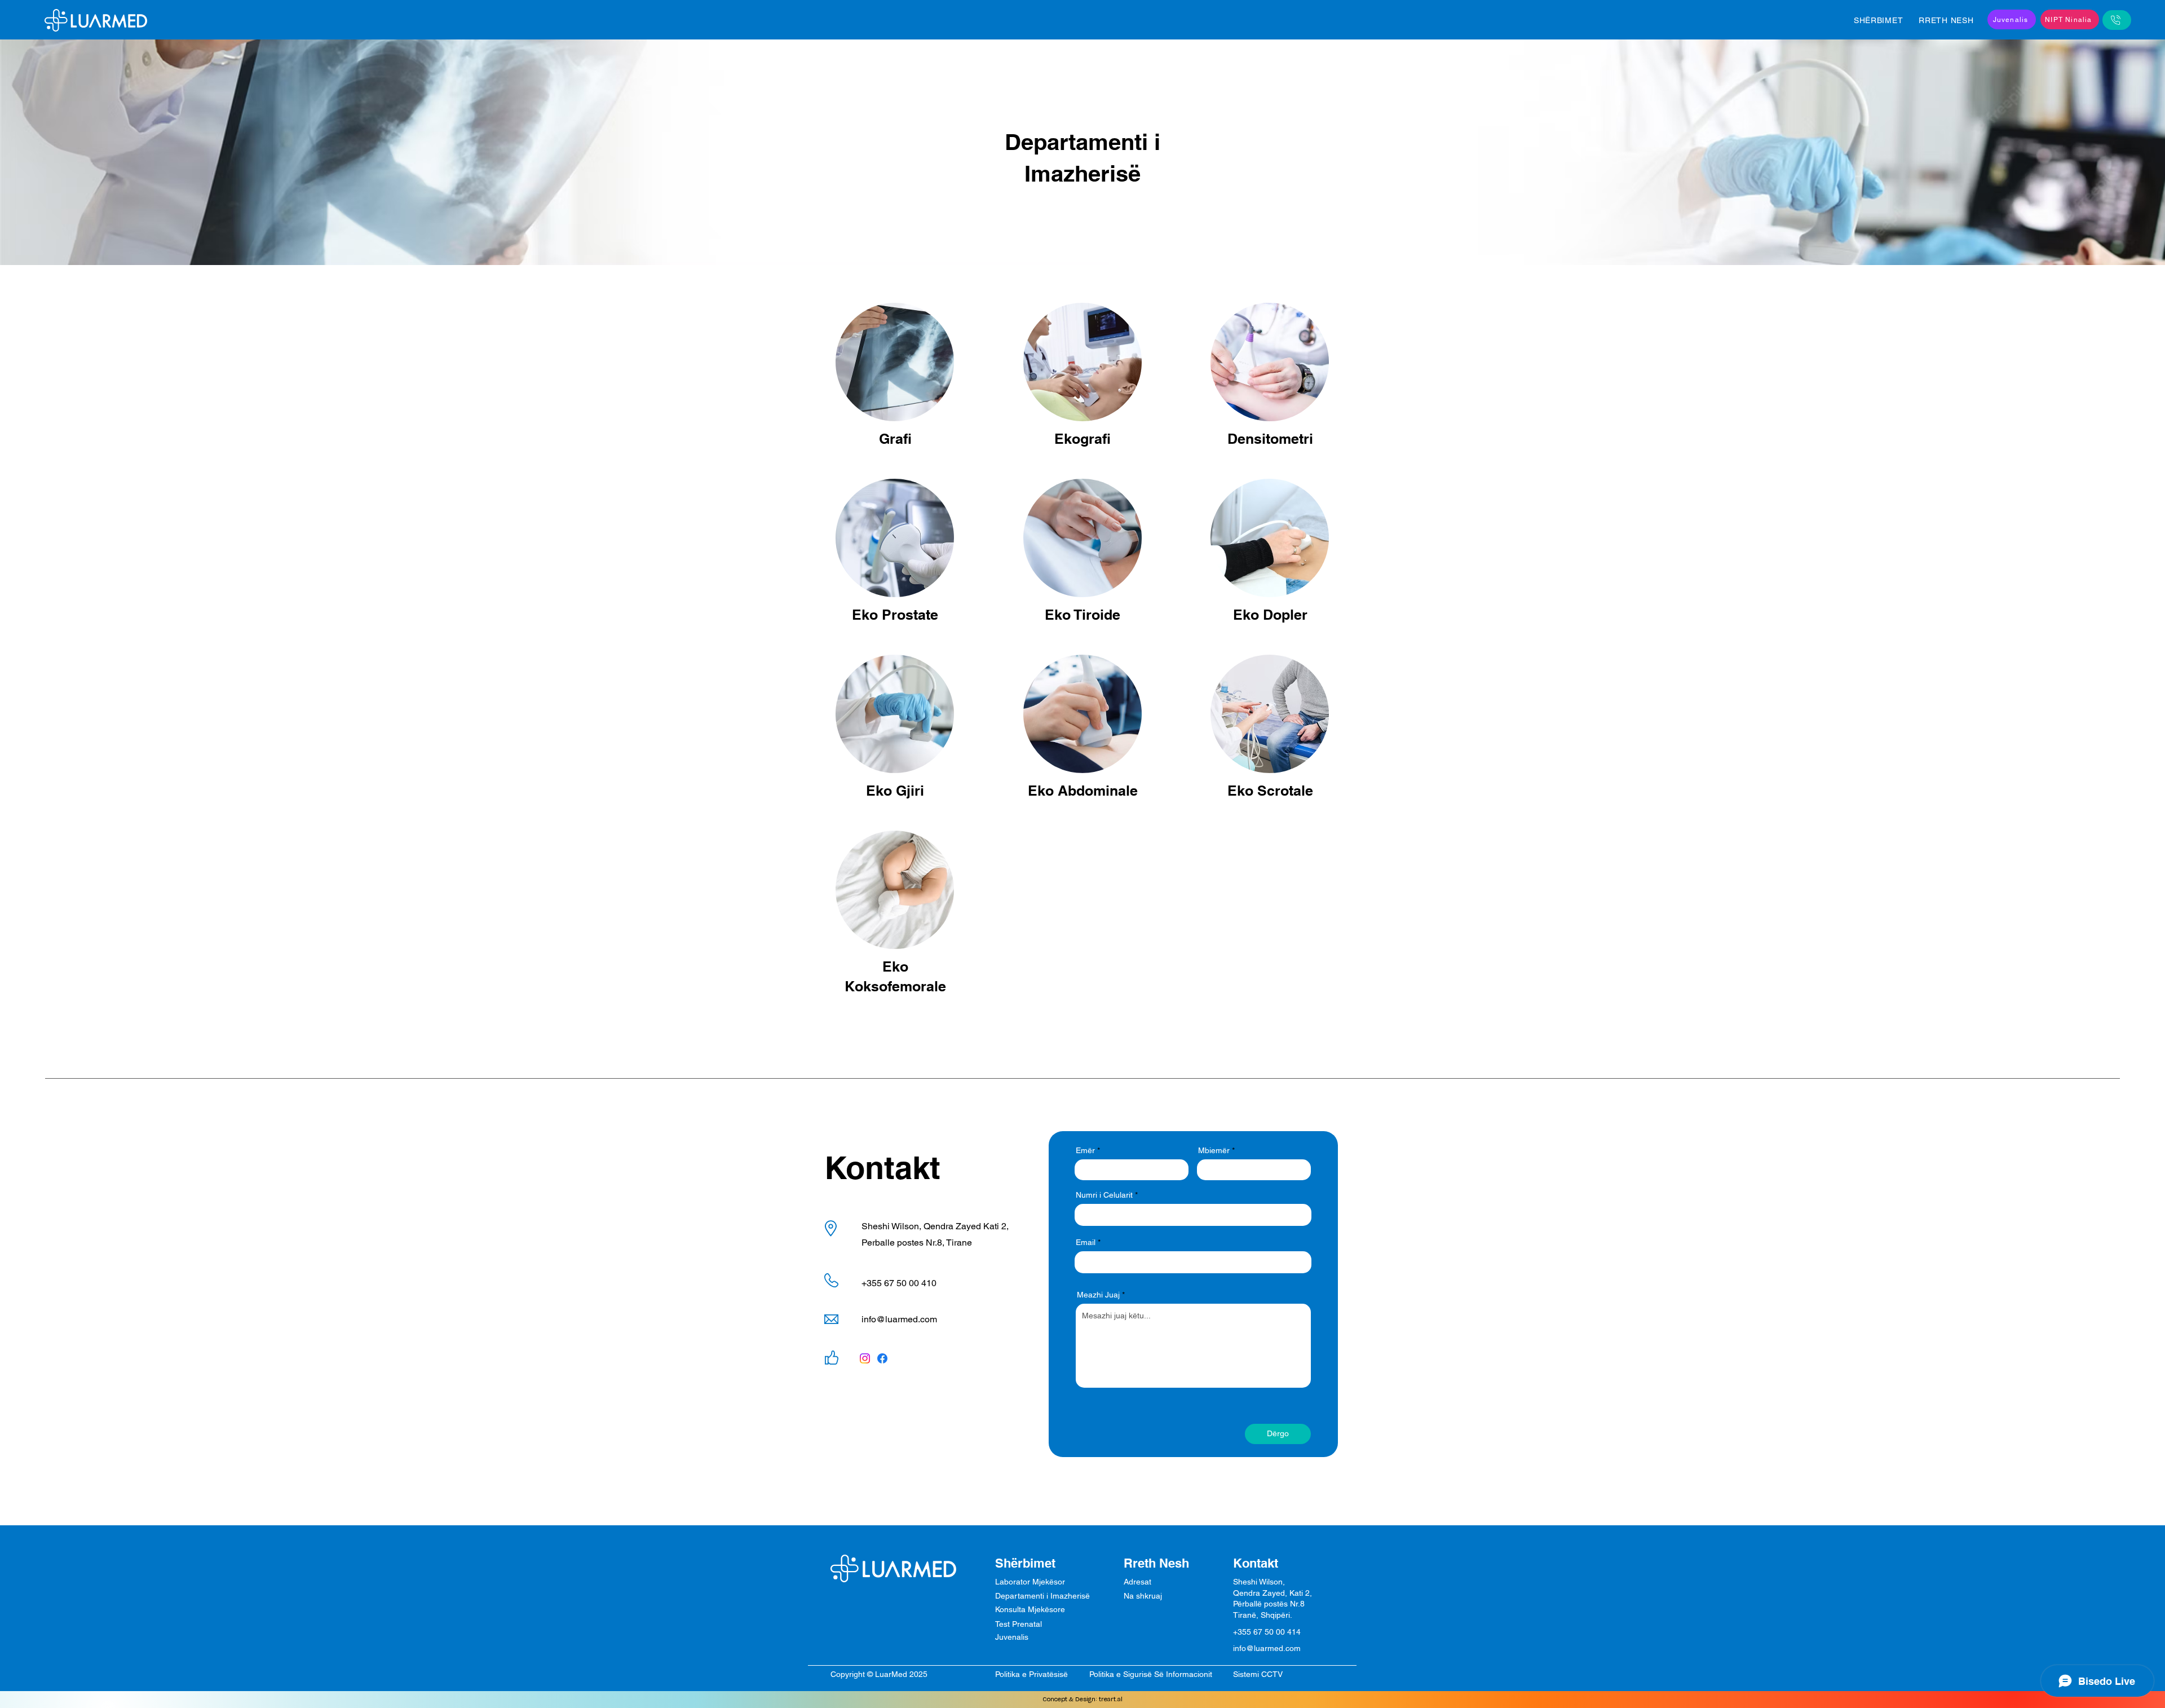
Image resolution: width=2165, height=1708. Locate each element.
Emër (1085, 1150)
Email (1086, 1242)
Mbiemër (1214, 1150)
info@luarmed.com (899, 1319)
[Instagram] (865, 1358)
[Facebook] (882, 1358)
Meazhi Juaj (1098, 1295)
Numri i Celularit (1104, 1195)
